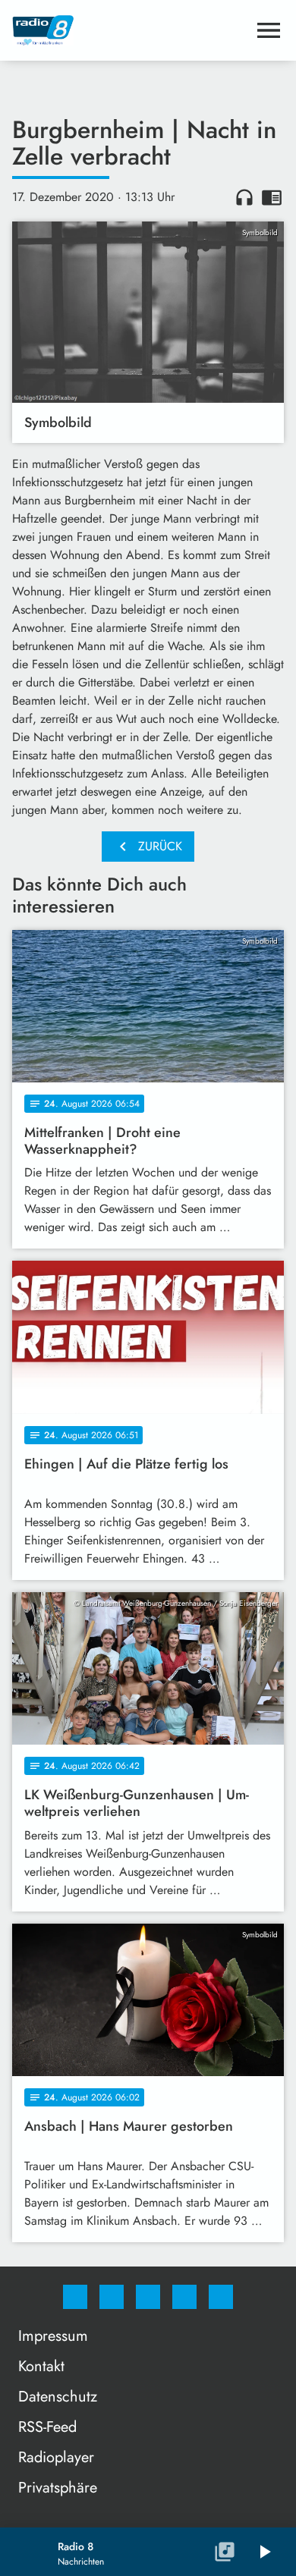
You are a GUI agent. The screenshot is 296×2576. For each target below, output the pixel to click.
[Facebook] (75, 2297)
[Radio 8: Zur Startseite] (130, 30)
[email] (221, 2297)
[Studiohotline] (184, 2297)
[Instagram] (112, 2297)
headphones (244, 197)
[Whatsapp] (148, 2297)
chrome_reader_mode (272, 197)
